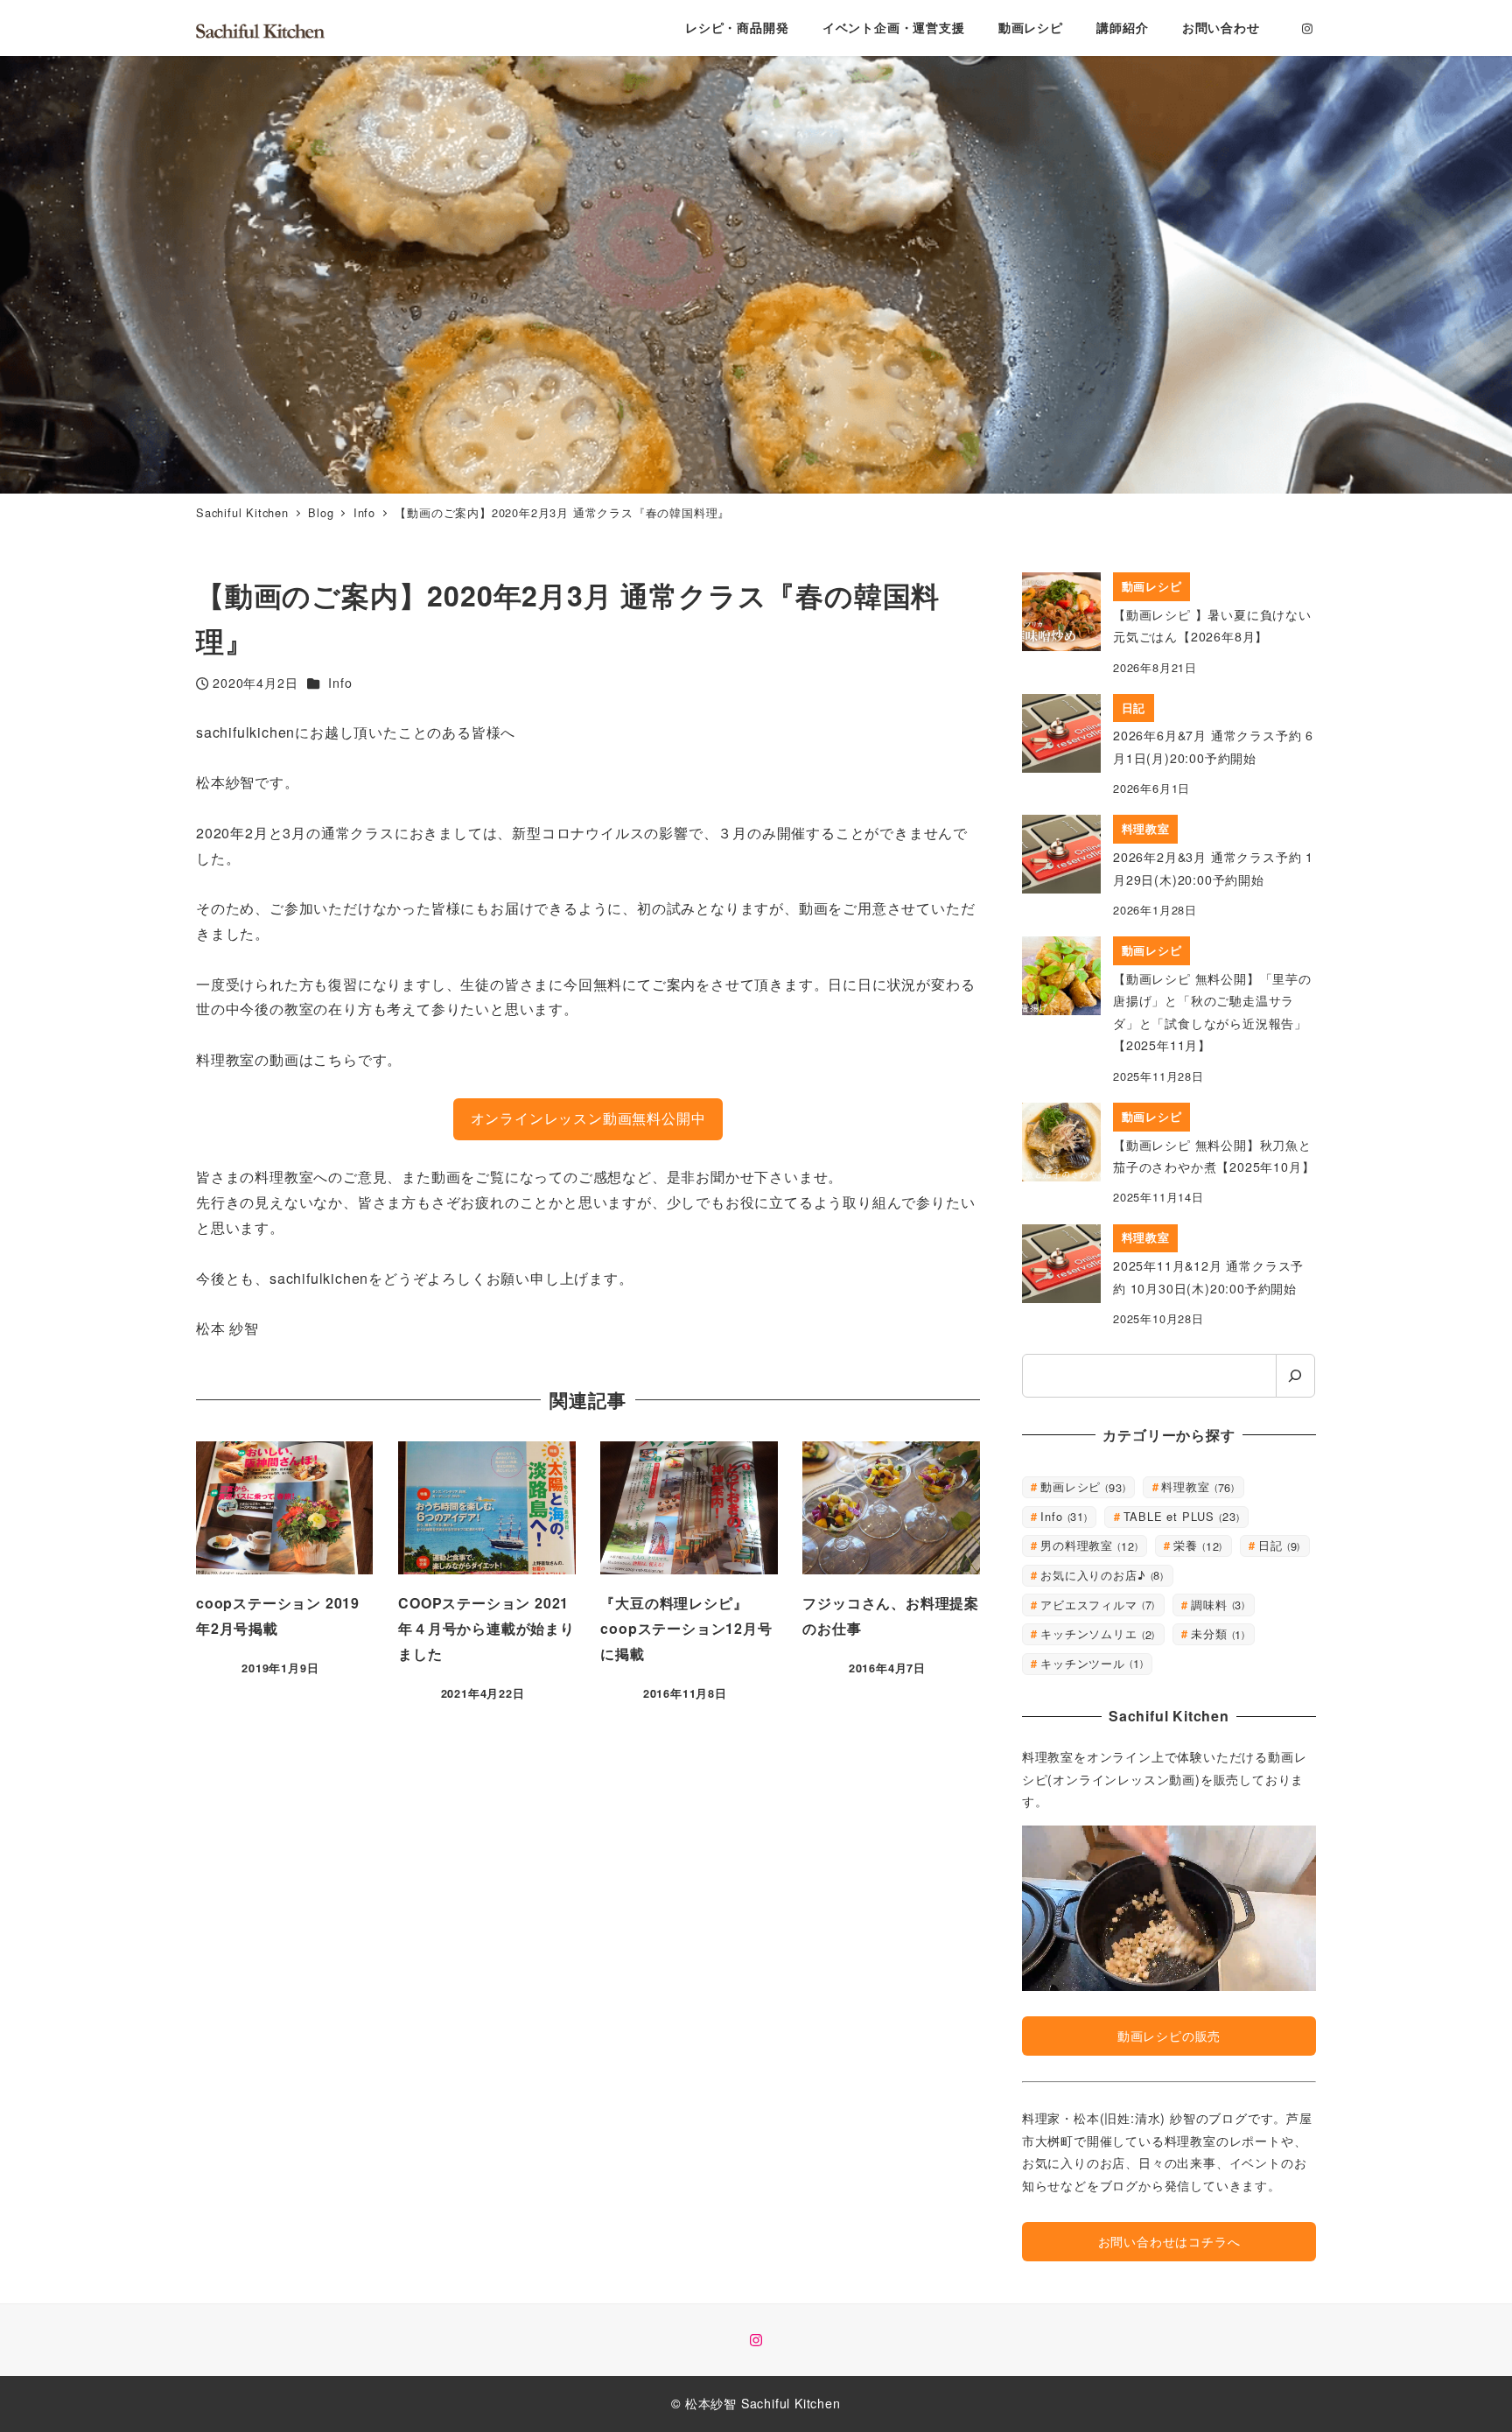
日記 (1277, 1545)
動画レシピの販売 (1169, 2036)
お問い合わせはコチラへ (1169, 2241)
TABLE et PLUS (1180, 1516)
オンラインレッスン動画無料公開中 (588, 1118)
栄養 (1196, 1545)
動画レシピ (1081, 1486)
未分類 (1216, 1633)
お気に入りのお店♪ (1100, 1575)
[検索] (1295, 1376)
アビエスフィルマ (1096, 1605)
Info (340, 683)
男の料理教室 (1087, 1545)
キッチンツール (1090, 1663)
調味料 (1216, 1605)
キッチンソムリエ (1096, 1633)
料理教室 (1196, 1486)
